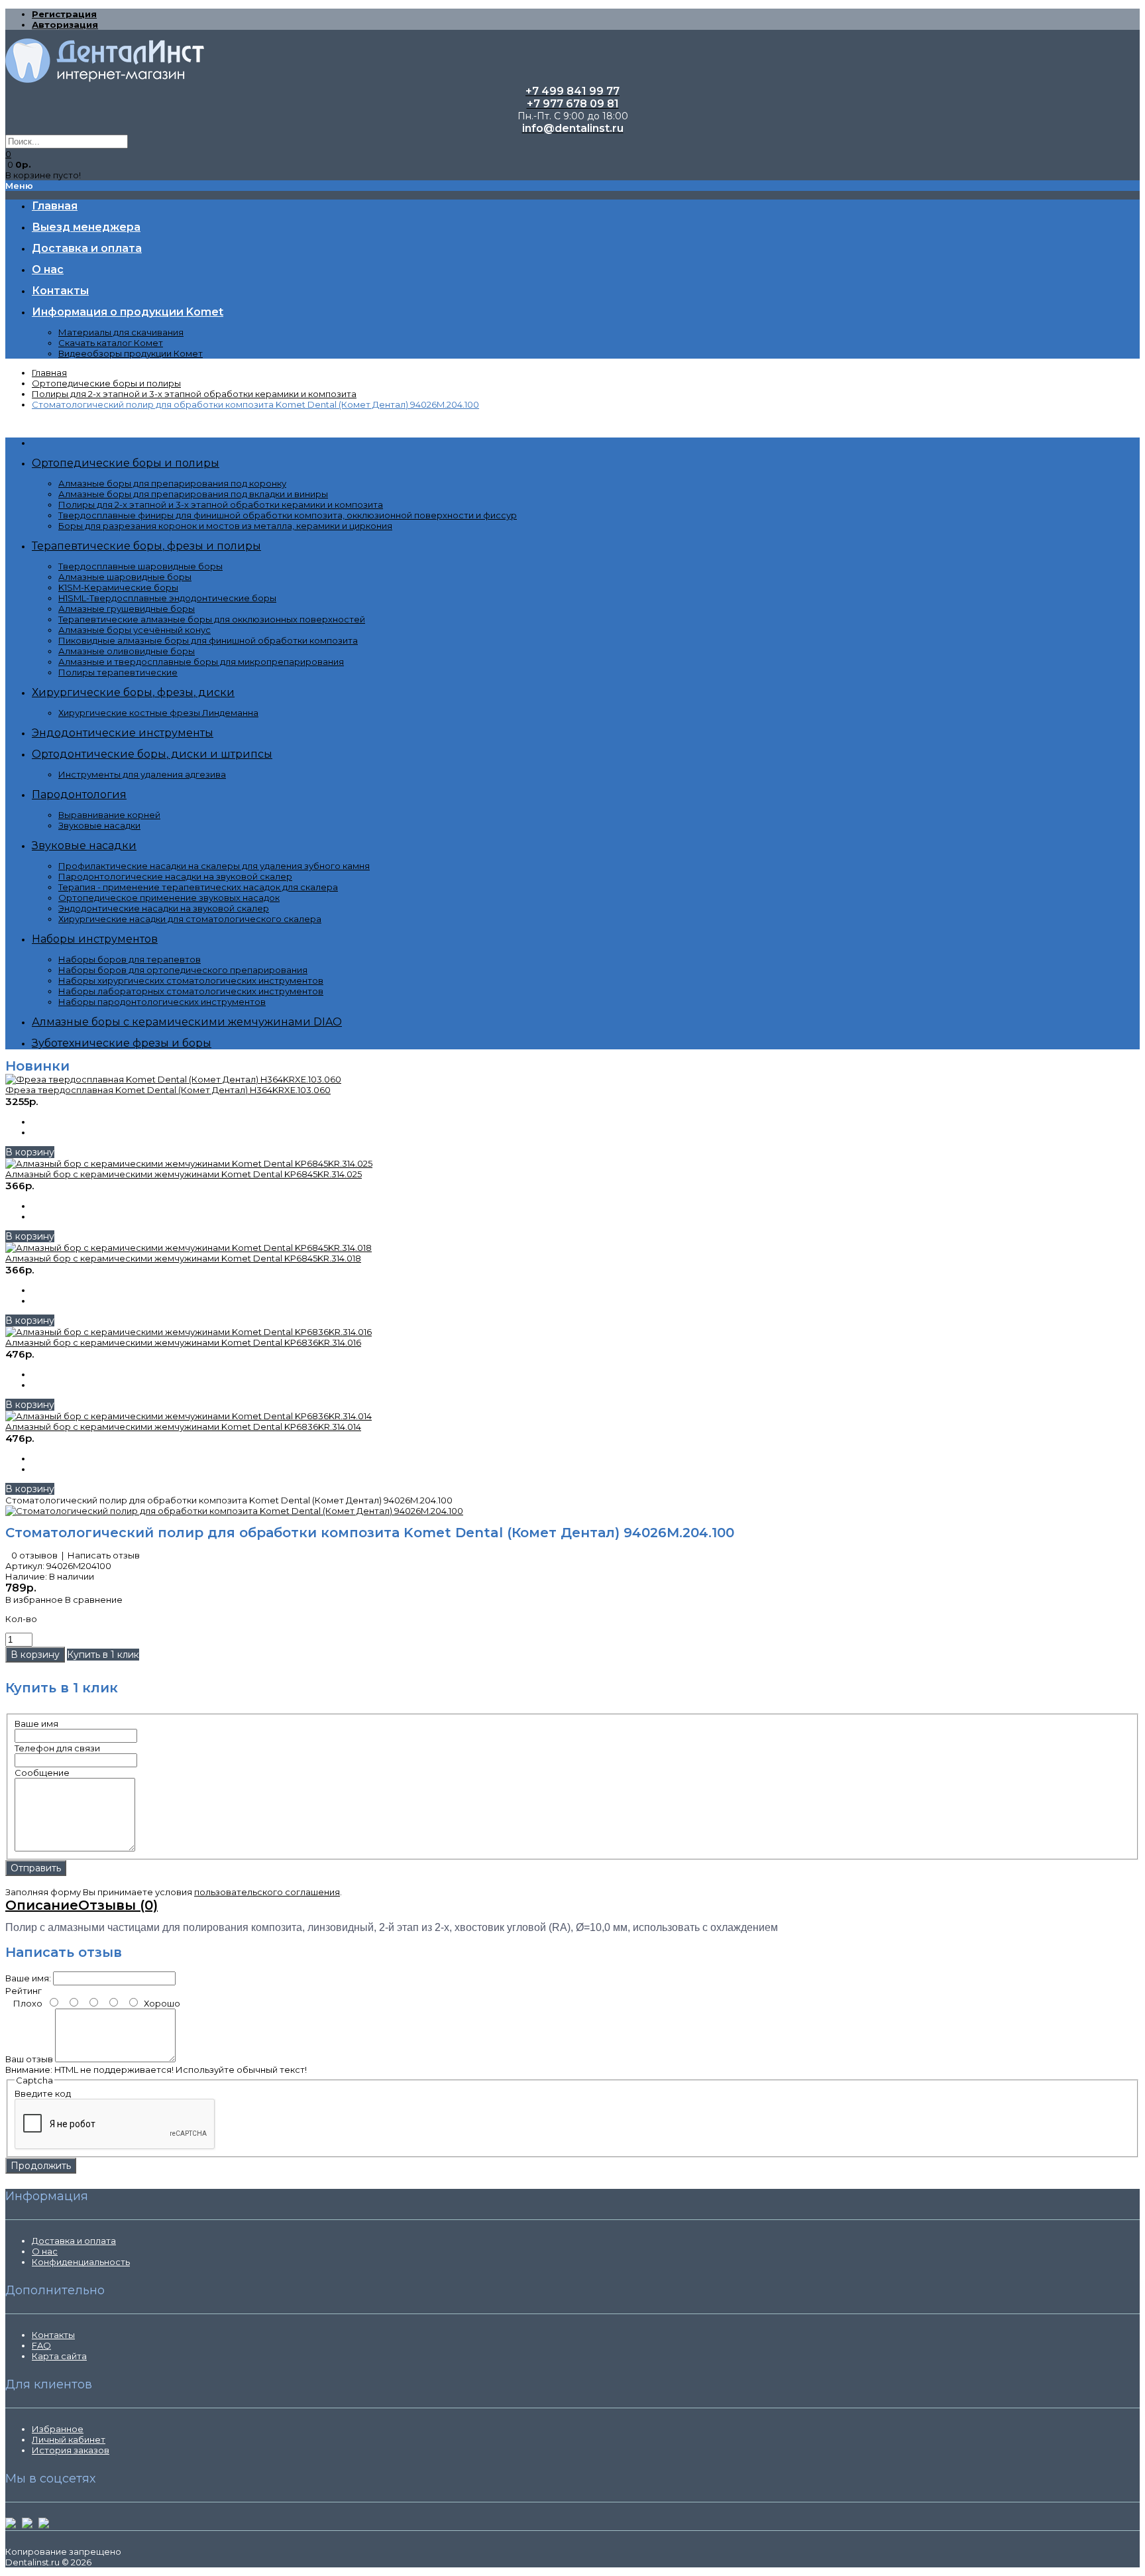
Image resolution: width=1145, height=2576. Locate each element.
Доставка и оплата (74, 2241)
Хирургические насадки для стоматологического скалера (190, 919)
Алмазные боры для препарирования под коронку (172, 483)
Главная (49, 373)
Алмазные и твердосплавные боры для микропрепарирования (201, 662)
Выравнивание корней (109, 815)
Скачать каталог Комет (111, 343)
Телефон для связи (57, 1748)
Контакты (53, 2335)
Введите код (43, 2093)
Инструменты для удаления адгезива (142, 774)
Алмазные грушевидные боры (127, 609)
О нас (45, 2251)
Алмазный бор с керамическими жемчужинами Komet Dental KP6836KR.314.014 (183, 1427)
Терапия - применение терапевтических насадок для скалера (198, 887)
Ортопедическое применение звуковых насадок (169, 898)
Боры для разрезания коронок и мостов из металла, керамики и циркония (225, 526)
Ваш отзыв (29, 2059)
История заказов (71, 2450)
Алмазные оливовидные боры (127, 651)
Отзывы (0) (118, 1905)
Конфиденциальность (81, 2262)
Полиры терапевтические (118, 672)
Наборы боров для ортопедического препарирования (183, 970)
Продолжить (41, 2166)
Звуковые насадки (99, 825)
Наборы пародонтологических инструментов (162, 1002)
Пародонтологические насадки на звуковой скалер (175, 876)
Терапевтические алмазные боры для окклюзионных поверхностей (212, 619)
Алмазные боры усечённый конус (135, 630)
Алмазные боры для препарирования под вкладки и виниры (193, 494)
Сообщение (42, 1773)
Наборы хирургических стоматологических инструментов (191, 980)
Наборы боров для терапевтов (130, 959)
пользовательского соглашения (267, 1892)
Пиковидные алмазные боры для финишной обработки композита (208, 640)
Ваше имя (36, 1724)
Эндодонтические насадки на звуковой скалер (164, 908)
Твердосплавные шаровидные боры (140, 566)
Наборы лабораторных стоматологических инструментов (191, 991)
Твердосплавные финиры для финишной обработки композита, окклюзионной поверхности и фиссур (288, 515)
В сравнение (94, 1600)
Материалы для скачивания (121, 332)
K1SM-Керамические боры (118, 587)
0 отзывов (34, 1555)
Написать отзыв (104, 1555)
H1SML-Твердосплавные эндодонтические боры (167, 598)
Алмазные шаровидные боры (125, 577)
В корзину (30, 1152)
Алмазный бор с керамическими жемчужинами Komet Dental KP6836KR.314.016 (183, 1342)
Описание (42, 1905)
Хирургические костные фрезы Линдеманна (158, 713)
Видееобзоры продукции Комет (131, 353)
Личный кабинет (69, 2439)
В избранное (34, 1600)
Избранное (58, 2429)
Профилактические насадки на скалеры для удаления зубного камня (214, 866)
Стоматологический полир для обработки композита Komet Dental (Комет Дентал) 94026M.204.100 (255, 404)
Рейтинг (24, 1991)
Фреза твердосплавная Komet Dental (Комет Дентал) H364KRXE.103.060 (168, 1090)
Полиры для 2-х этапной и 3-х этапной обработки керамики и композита (194, 394)
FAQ (41, 2345)
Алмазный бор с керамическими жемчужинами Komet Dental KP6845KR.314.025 (184, 1174)
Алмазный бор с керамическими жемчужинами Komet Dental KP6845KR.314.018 (183, 1258)
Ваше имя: (28, 1978)
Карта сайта (59, 2356)
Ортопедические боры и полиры (106, 383)
